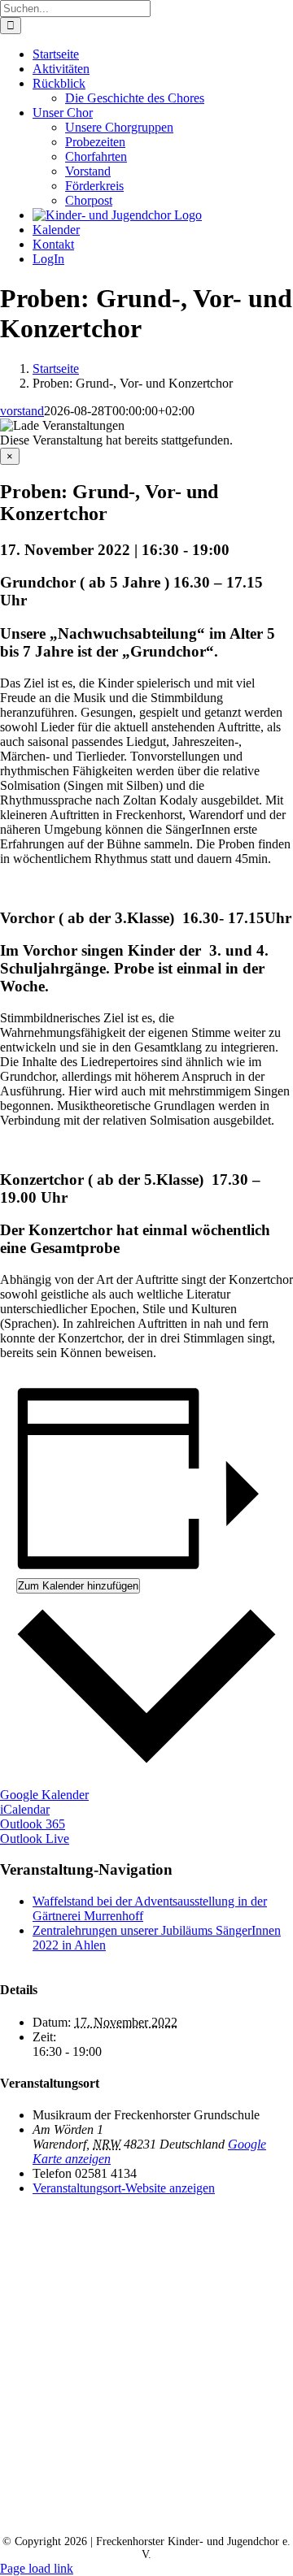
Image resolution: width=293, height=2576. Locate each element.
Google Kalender (44, 1795)
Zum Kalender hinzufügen (78, 1586)
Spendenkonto (259, 2515)
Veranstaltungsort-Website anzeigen (124, 2188)
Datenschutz (62, 2515)
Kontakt (99, 2501)
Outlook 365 (33, 1824)
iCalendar (25, 1809)
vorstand (22, 411)
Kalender (181, 2501)
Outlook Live (35, 1839)
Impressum (158, 2515)
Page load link (37, 2568)
